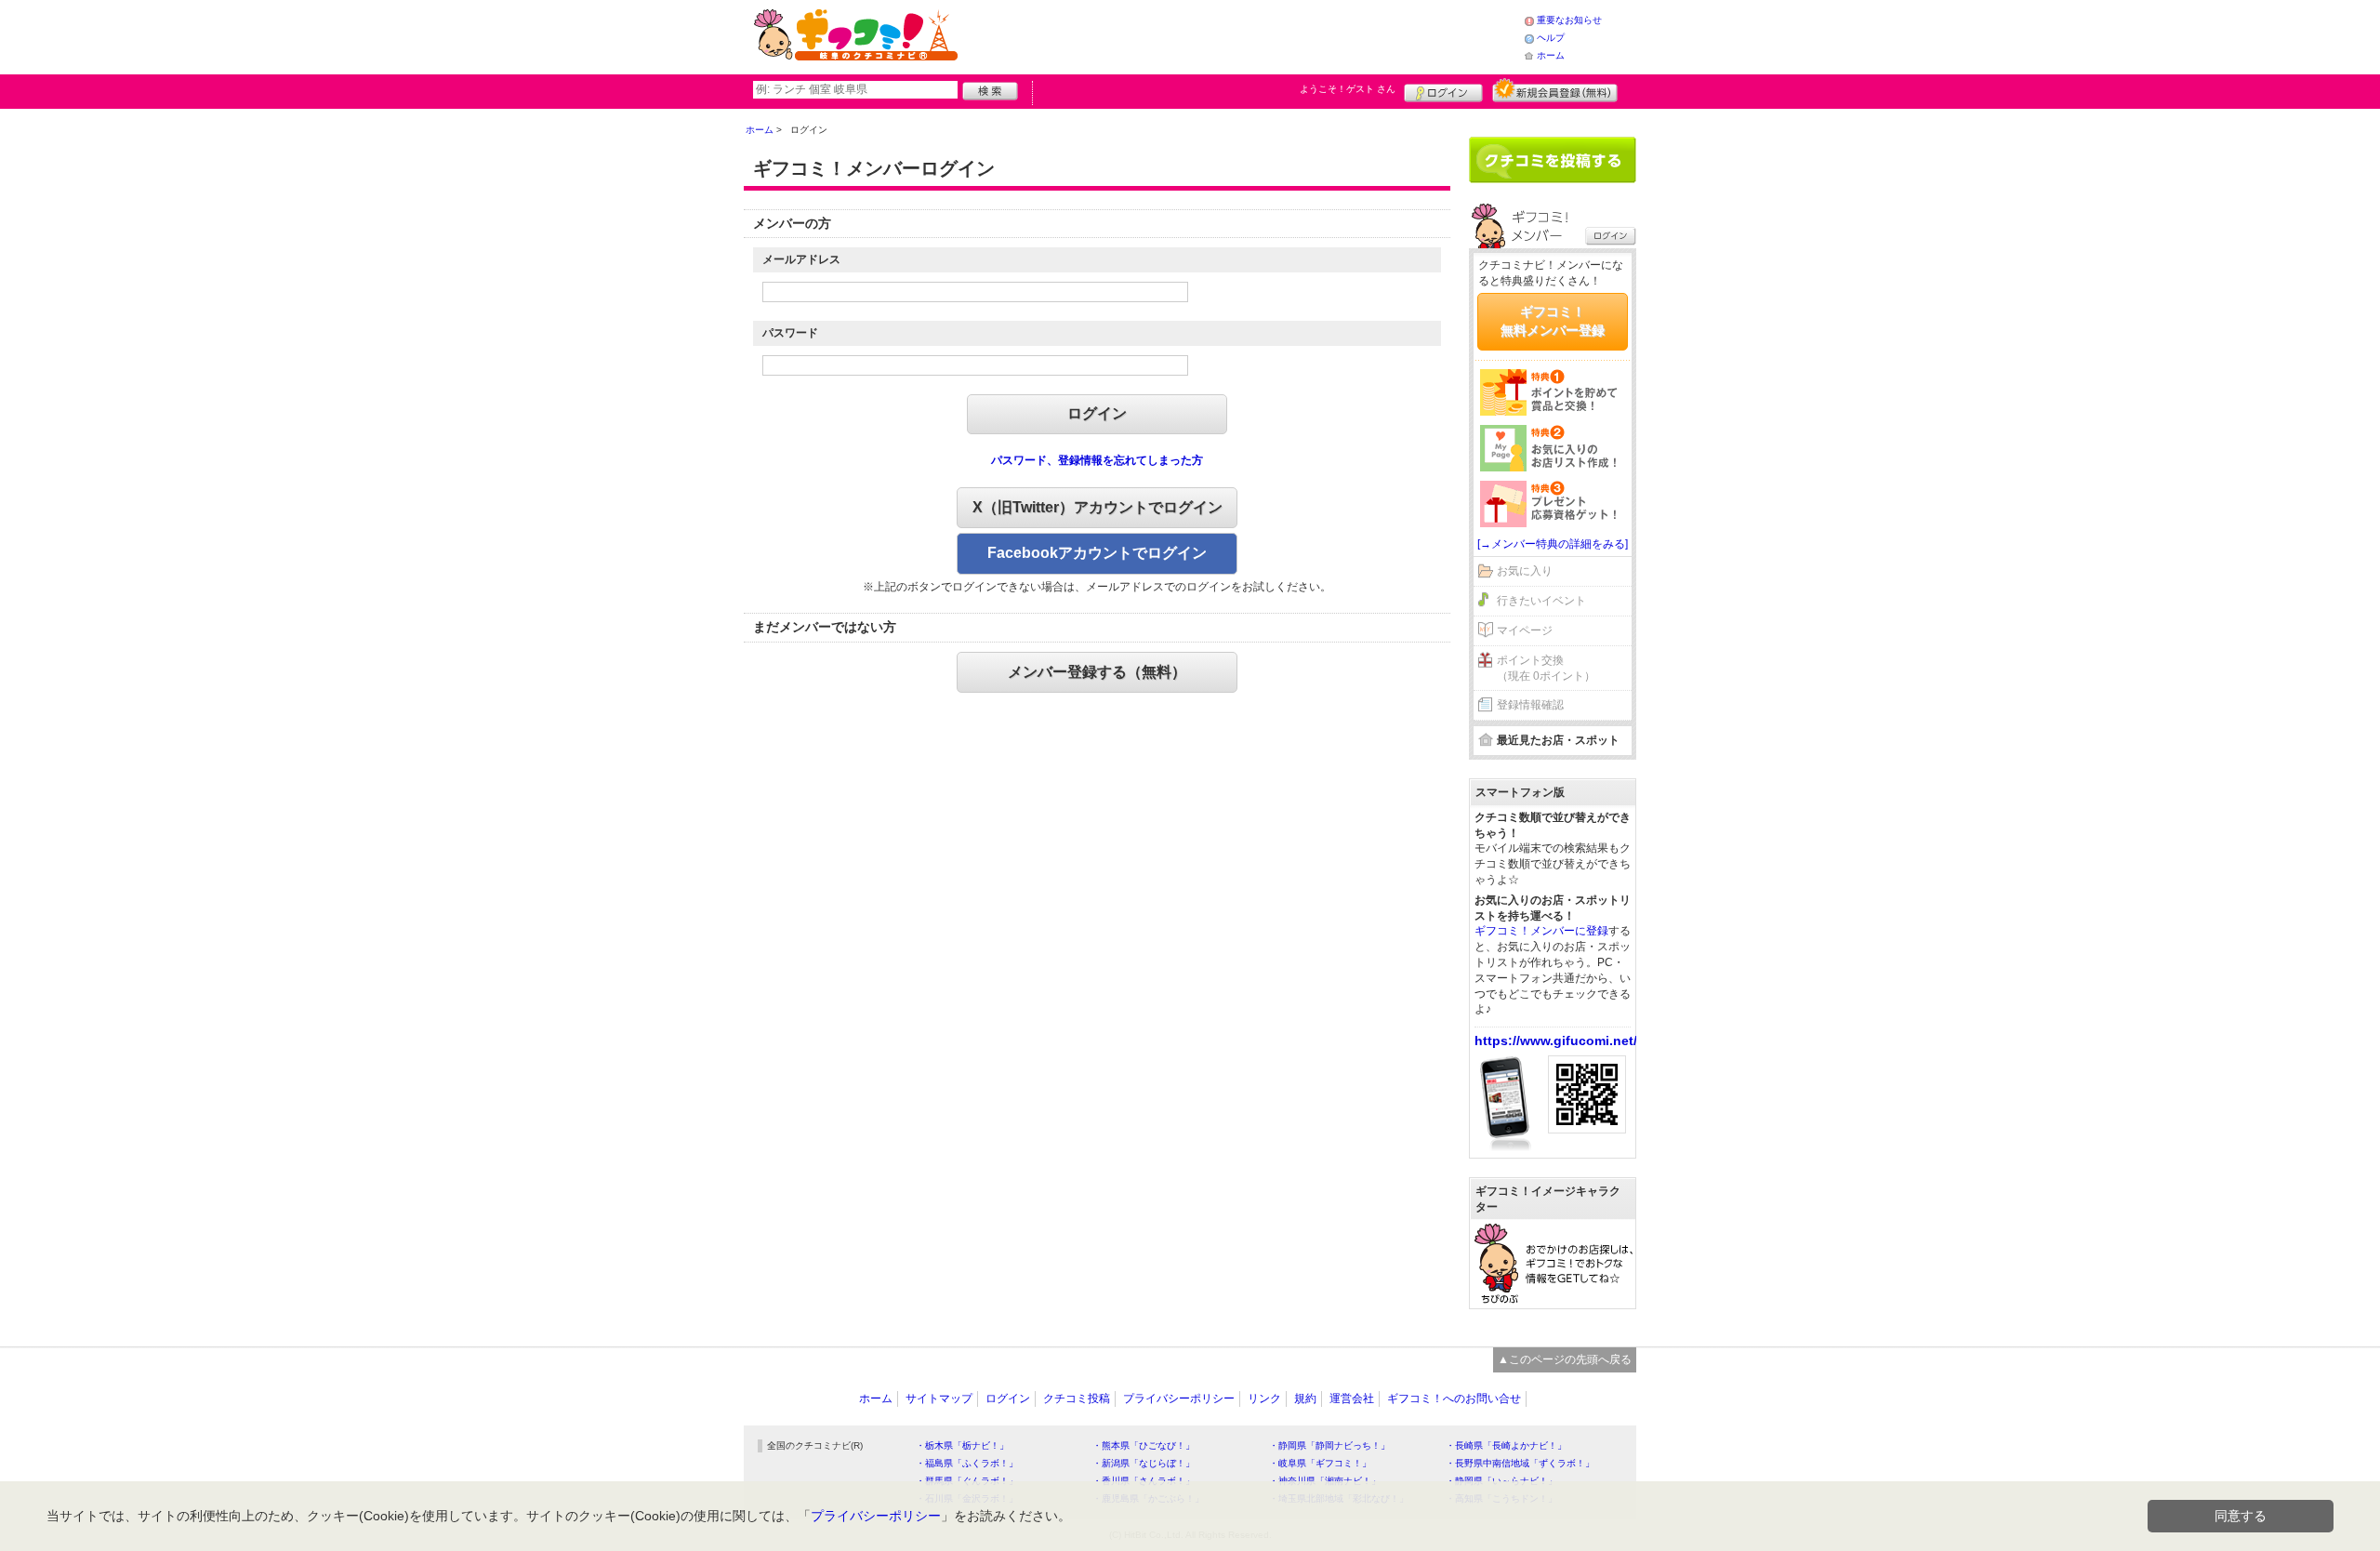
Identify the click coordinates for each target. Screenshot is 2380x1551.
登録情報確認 (1530, 705)
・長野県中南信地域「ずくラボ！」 (1520, 1463)
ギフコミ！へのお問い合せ (1454, 1399)
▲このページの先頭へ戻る (1565, 1359)
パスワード (790, 333)
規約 (1305, 1399)
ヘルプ (1551, 38)
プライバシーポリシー (1179, 1399)
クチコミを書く (1553, 160)
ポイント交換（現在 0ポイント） (1546, 668)
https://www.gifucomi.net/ (1556, 1041)
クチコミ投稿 (1077, 1399)
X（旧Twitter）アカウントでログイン (1097, 507)
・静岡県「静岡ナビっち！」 (1329, 1445)
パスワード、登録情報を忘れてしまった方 (1097, 460)
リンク (1264, 1399)
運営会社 (1352, 1399)
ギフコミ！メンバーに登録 (1541, 931)
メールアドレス (801, 259)
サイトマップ (939, 1399)
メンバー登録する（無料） (1097, 672)
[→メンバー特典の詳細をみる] (1553, 544)
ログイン (1443, 90)
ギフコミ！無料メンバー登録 (1553, 321)
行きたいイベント (1541, 601)
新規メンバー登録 (1555, 90)
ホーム (1551, 55)
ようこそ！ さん (1348, 89)
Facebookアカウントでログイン (1097, 553)
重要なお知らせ (1569, 20)
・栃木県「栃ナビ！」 (962, 1445)
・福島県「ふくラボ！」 (967, 1463)
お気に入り (1525, 571)
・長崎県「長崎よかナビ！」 (1506, 1445)
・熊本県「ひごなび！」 (1144, 1445)
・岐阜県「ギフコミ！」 (1320, 1463)
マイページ (1525, 630)
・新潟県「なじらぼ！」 (1144, 1463)
